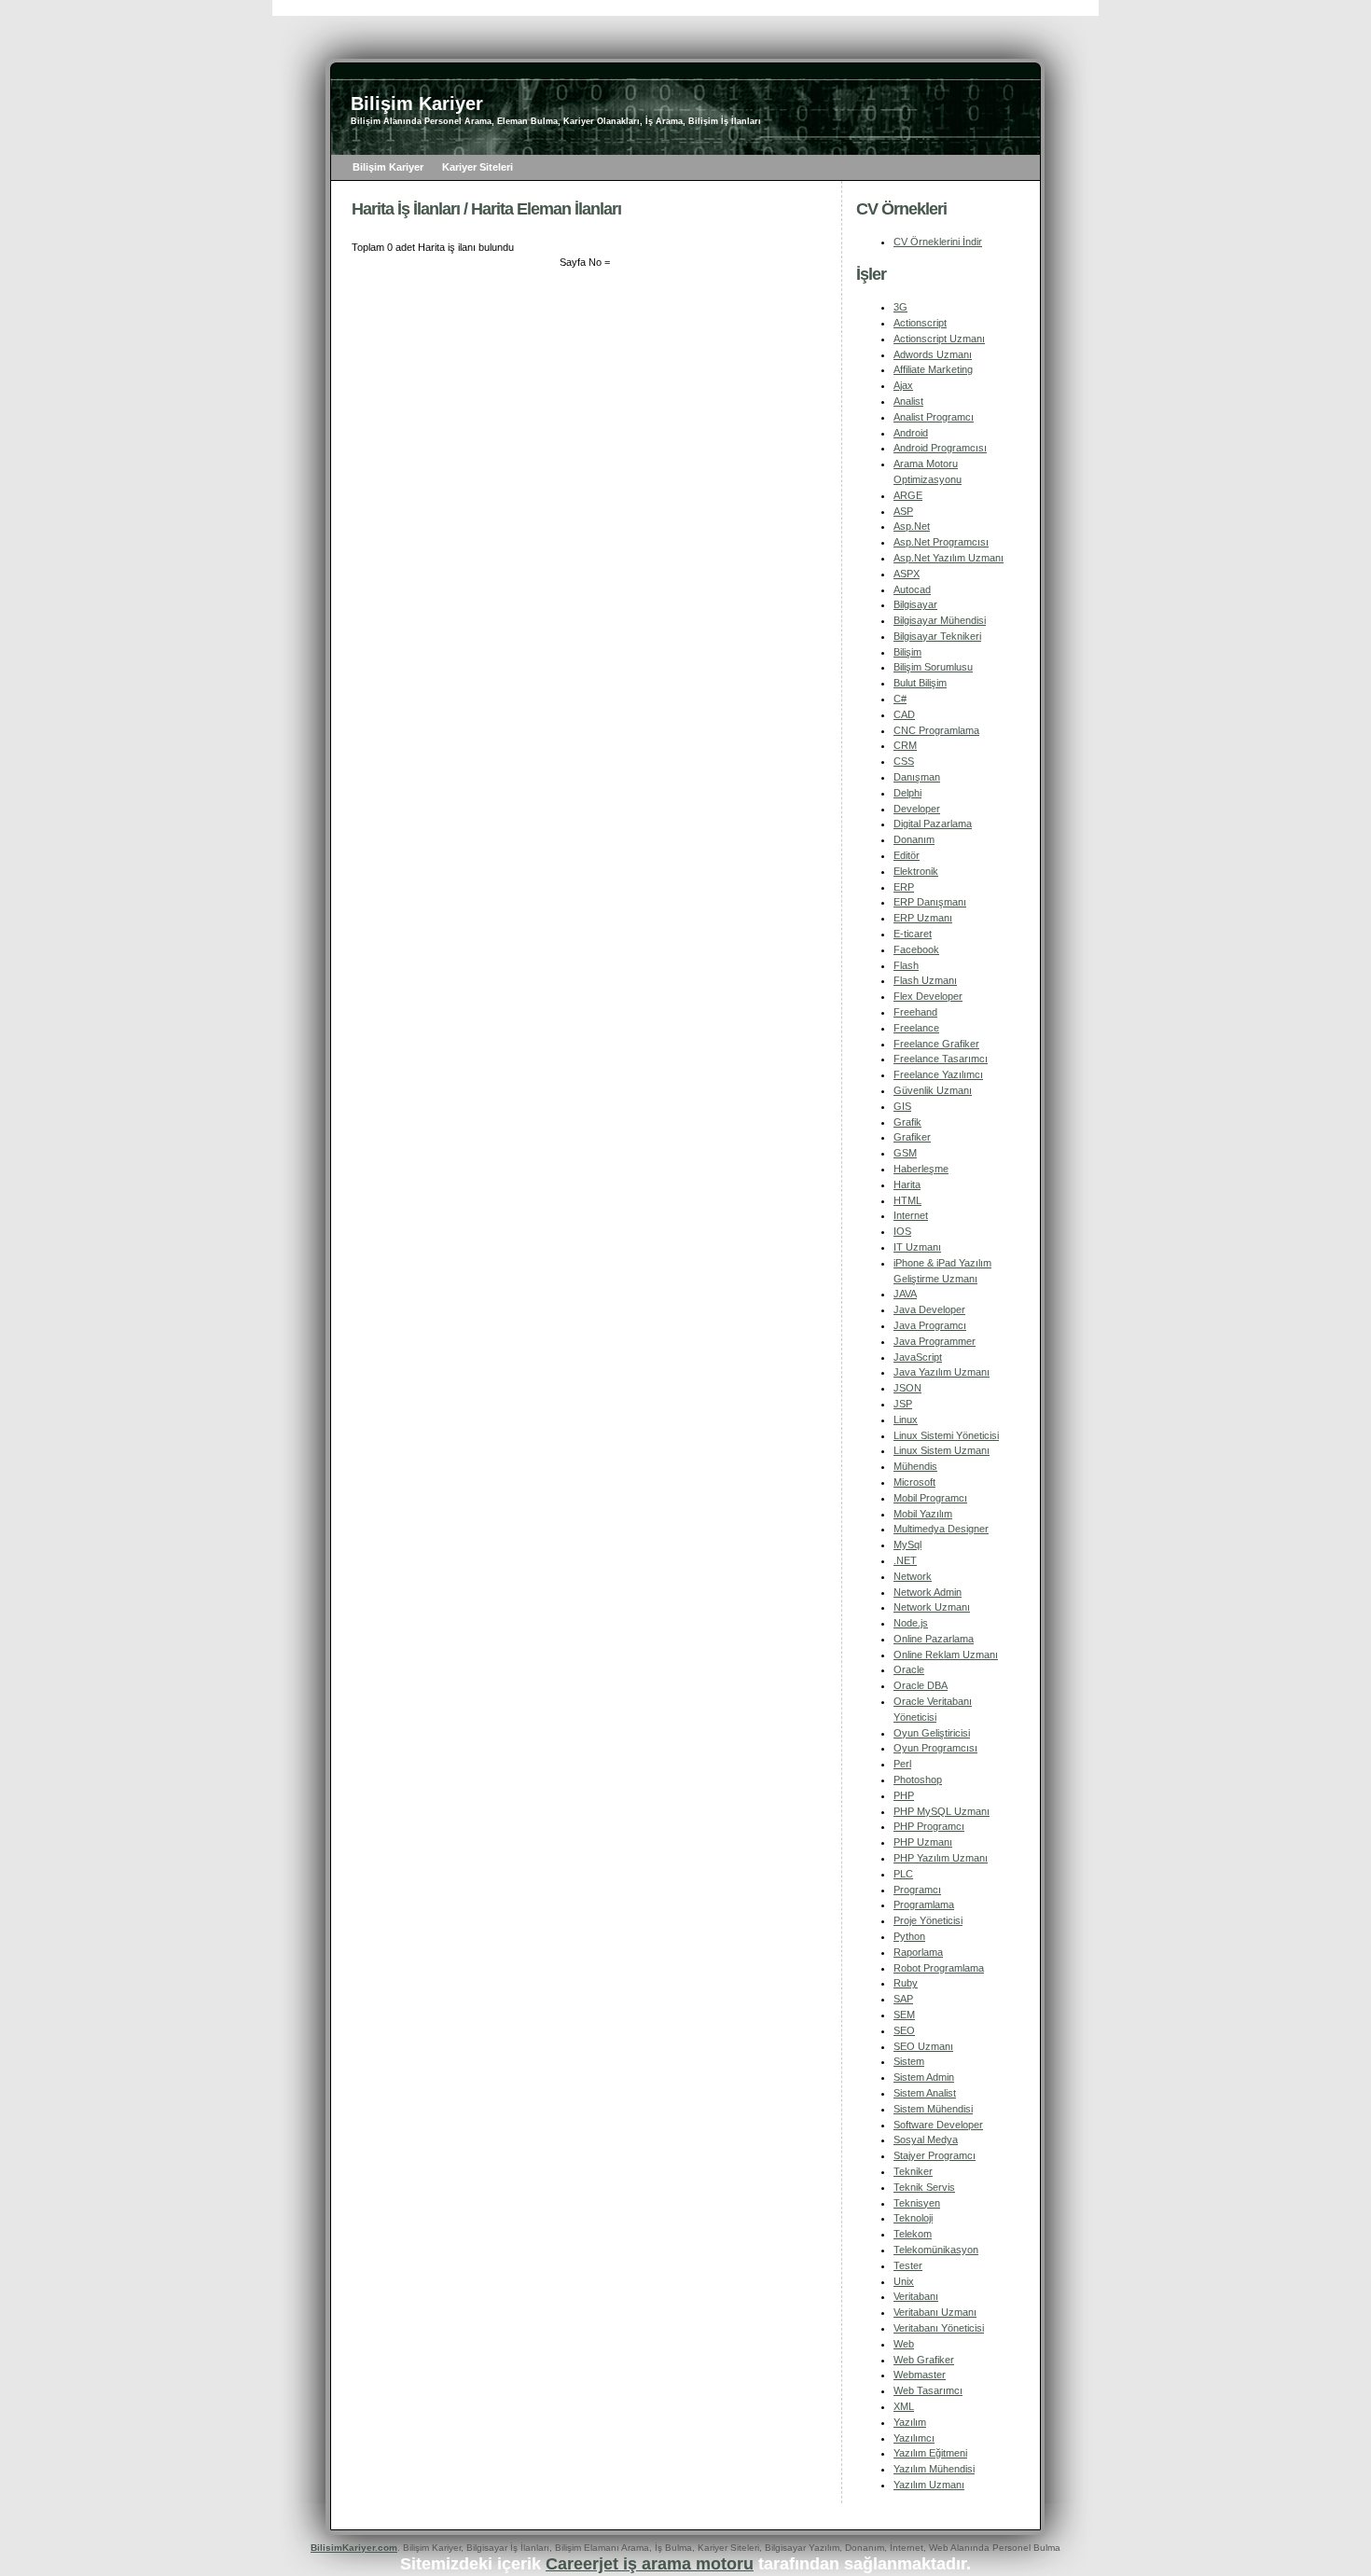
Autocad (912, 589)
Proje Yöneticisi (928, 1920)
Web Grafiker (924, 2360)
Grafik (907, 1122)
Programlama (924, 1904)
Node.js (911, 1623)
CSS (904, 761)
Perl (902, 1764)
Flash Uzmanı (925, 980)
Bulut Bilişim (920, 683)
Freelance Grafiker (936, 1044)
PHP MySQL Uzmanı (942, 1811)
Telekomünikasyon (936, 2250)
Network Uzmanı (932, 1607)
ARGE (908, 495)
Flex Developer (928, 996)
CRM (905, 745)
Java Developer (929, 1309)
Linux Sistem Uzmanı (942, 1450)
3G (900, 307)
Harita (907, 1184)
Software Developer (938, 2125)
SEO (904, 2030)
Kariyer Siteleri (478, 167)
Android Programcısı (940, 448)
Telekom (913, 2234)
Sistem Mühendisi (933, 2109)
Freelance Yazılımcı (938, 1074)
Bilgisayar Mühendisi (940, 620)
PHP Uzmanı (923, 1842)
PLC (903, 1874)
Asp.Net (912, 526)
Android (911, 433)
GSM (905, 1153)
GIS (902, 1106)
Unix (904, 2281)
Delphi (907, 793)
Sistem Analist (925, 2093)
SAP (903, 1999)
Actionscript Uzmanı (939, 339)
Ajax (903, 385)
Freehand (915, 1012)
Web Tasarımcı (928, 2390)
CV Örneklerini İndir (938, 242)
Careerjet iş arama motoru (650, 2564)
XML (904, 2406)
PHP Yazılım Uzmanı (941, 1858)
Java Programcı (930, 1325)
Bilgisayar (915, 604)
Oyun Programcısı (935, 1748)
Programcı (917, 1890)
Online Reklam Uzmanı (946, 1655)
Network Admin (928, 1592)
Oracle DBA (921, 1685)
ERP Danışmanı (930, 902)
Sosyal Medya (926, 2140)
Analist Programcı (934, 417)
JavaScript (918, 1357)
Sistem (909, 2061)
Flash (906, 965)
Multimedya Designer (941, 1529)
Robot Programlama (939, 1968)
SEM (904, 2015)
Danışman (917, 777)
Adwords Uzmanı (933, 354)
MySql (907, 1544)
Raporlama (918, 1952)
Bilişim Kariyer (388, 167)
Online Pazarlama (934, 1639)
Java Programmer (935, 1341)
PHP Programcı (929, 1826)
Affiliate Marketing (933, 369)
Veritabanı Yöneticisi (939, 2328)
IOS (902, 1231)
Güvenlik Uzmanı (933, 1090)
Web (904, 2344)
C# (900, 699)
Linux (906, 1420)
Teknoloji (913, 2218)
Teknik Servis (924, 2187)
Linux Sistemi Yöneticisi (946, 1435)
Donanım (914, 839)
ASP (903, 511)
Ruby (906, 1983)
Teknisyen (917, 2203)
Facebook (916, 949)
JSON (907, 1388)
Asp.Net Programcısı (941, 542)
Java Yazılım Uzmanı (942, 1372)
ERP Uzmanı (923, 918)
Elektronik (916, 871)
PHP (904, 1795)
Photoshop (918, 1780)
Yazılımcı (914, 2438)
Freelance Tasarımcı (941, 1059)
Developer (917, 809)
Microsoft (914, 1482)
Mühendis (915, 1466)
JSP (903, 1404)
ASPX (907, 574)
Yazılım (910, 2422)
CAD (904, 714)
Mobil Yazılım (923, 1514)
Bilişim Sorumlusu (933, 667)
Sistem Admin (924, 2077)
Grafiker (912, 1137)
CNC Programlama (936, 730)
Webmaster (920, 2375)
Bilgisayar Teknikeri (937, 636)
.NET (905, 1560)
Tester (908, 2265)
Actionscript (920, 323)
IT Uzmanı (917, 1247)
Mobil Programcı (930, 1498)
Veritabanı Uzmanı (935, 2312)
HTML (907, 1200)
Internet (911, 1215)
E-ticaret (913, 934)
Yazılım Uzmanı (929, 2485)
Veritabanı (916, 2296)
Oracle (909, 1669)
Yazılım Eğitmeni (930, 2453)
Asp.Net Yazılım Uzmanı (949, 558)
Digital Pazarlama (933, 824)
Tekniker (913, 2171)
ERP (904, 887)
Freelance (916, 1028)
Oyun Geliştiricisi (932, 1733)
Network (913, 1576)
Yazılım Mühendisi (934, 2469)
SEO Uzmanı (923, 2046)
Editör (907, 855)
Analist (908, 401)
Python (909, 1936)
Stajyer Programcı (935, 2155)
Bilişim (907, 652)
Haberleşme (921, 1169)
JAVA (905, 1294)
